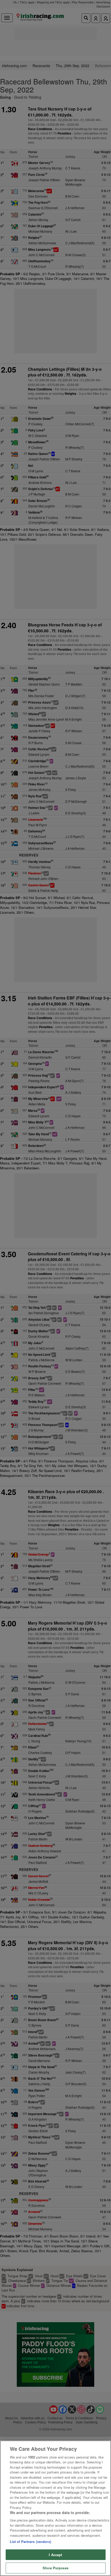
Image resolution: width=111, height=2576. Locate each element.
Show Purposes (55, 2568)
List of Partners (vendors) (30, 2542)
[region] (55, 2508)
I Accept (55, 2555)
